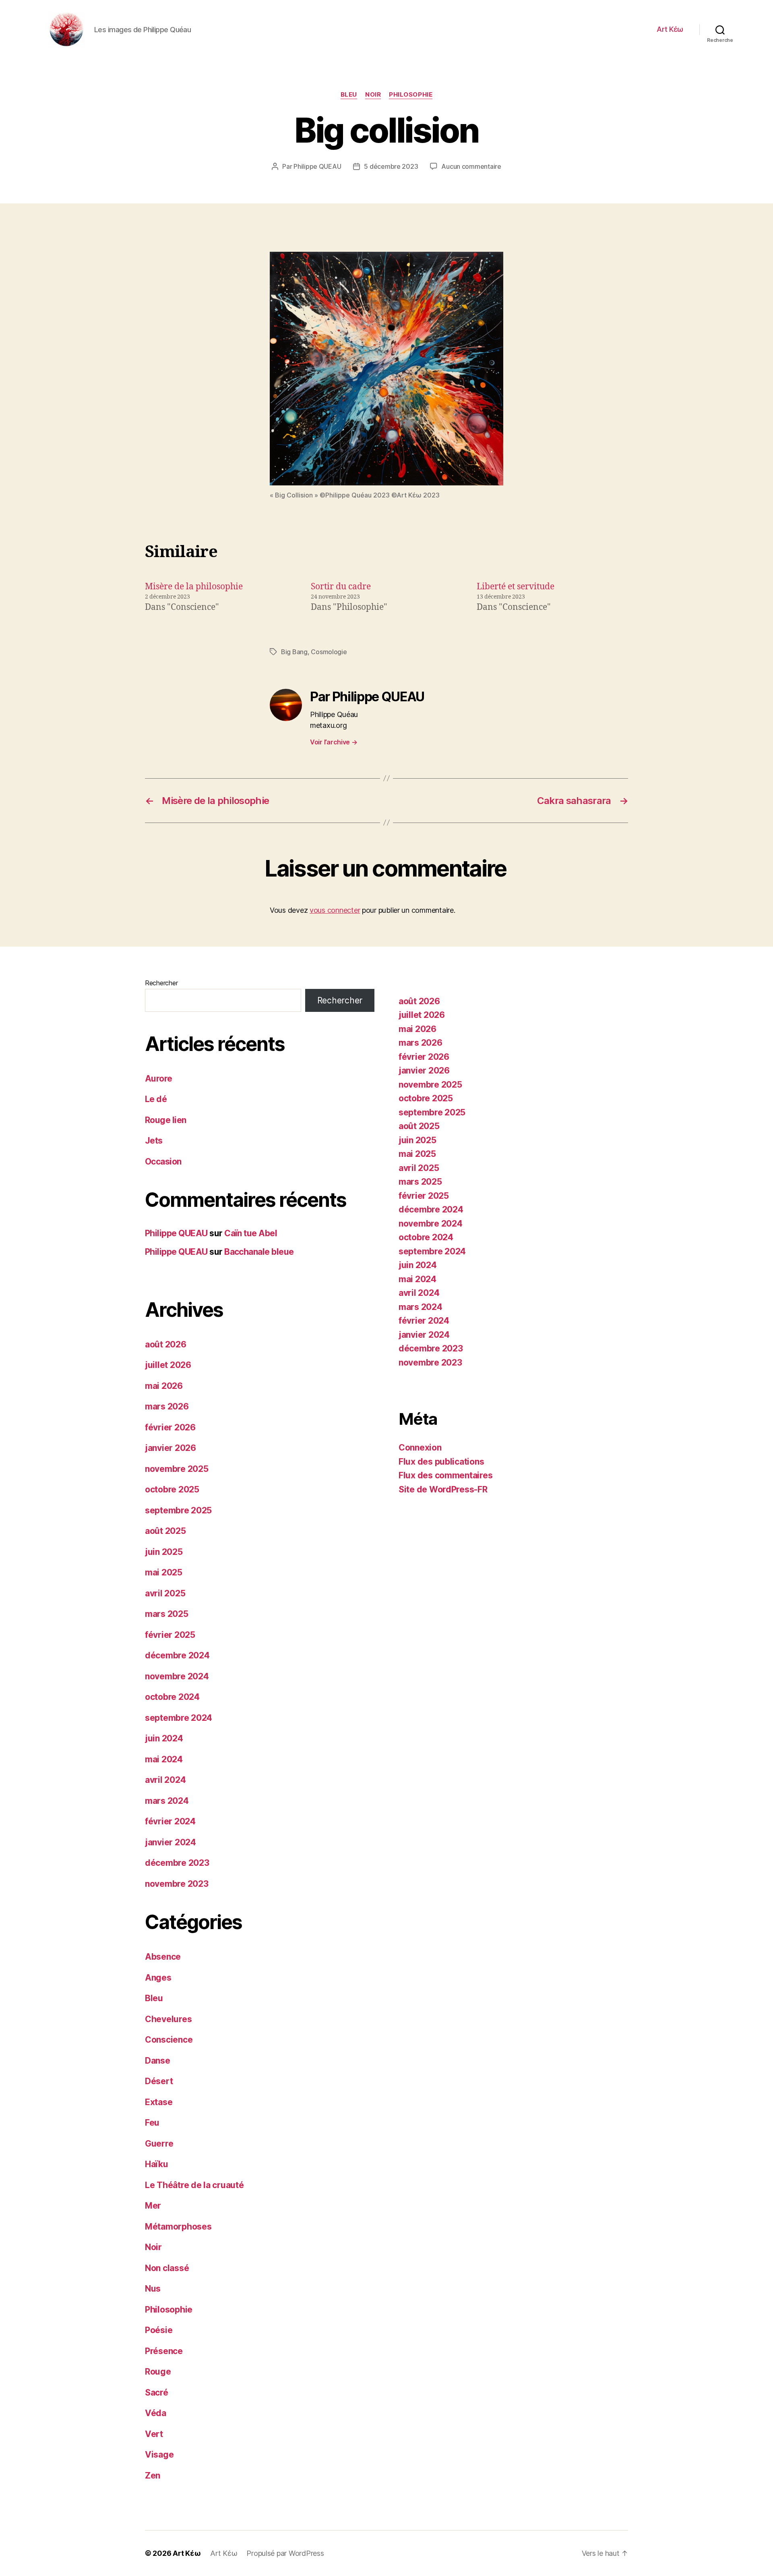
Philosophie (411, 95)
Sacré (157, 2393)
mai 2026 (164, 1386)
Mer (153, 2206)
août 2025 (165, 1531)
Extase (159, 2102)
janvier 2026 (171, 1448)
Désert (159, 2081)
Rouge (158, 2372)
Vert (154, 2434)
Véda (156, 2413)
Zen (153, 2475)
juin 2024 (164, 1738)
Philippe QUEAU (317, 166)
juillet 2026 (168, 1365)
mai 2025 (164, 1572)
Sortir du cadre (341, 587)
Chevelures (168, 2019)
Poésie (159, 2330)
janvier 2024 (171, 1842)
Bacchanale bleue (259, 1252)
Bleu (349, 95)
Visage (159, 2455)
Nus (153, 2289)
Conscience (169, 2040)
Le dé (156, 1099)
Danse (158, 2061)
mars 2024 (167, 1801)
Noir (373, 95)
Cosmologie (329, 652)
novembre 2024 (177, 1676)
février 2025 (170, 1635)
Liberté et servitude (516, 587)
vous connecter (335, 910)
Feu (152, 2123)
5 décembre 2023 (391, 166)
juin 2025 (164, 1552)
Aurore (159, 1079)
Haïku (157, 2164)
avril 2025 (165, 1593)
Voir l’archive (334, 742)
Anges (158, 1978)
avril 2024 (165, 1780)
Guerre (159, 2144)
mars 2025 (167, 1614)
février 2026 (170, 1427)
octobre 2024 (172, 1697)
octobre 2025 (172, 1489)
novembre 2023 (177, 1884)
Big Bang (294, 652)
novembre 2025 (177, 1469)
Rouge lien (166, 1120)
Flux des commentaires (445, 1475)
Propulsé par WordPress (285, 2553)
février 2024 (170, 1821)
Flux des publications (441, 1462)
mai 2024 (164, 1759)
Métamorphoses (178, 2227)
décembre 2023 (177, 1863)
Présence (164, 2351)
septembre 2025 (178, 1510)
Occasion (163, 1162)
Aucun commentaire (471, 166)
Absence (163, 1957)
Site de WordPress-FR (443, 1489)
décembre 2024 (177, 1655)
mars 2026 (167, 1406)
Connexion (420, 1448)
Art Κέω (670, 29)
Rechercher (161, 983)
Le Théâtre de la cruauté (194, 2185)
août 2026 (166, 1344)
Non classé (167, 2268)
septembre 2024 (179, 1718)
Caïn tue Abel (251, 1233)
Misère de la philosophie (194, 587)
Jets (154, 1141)
